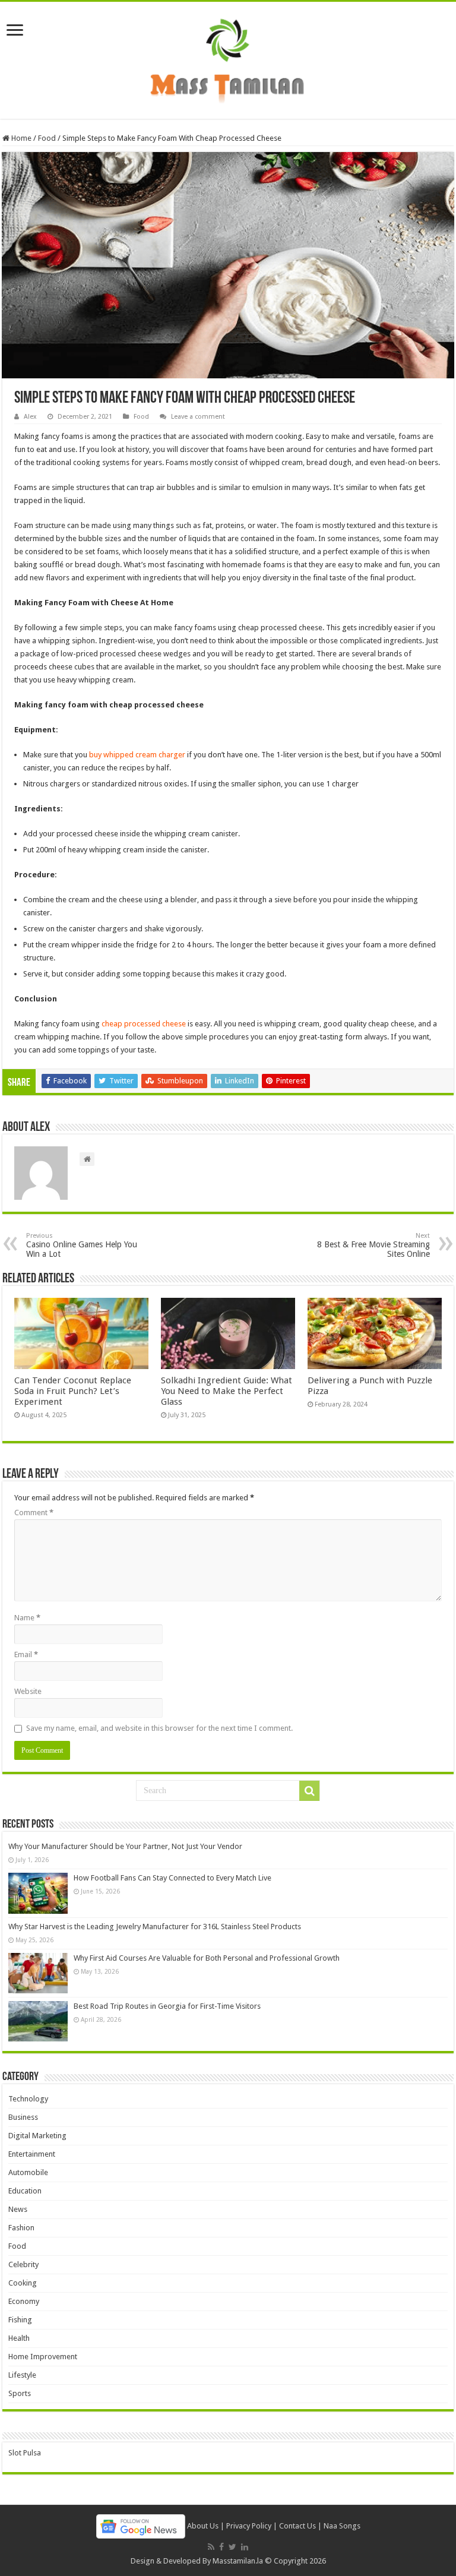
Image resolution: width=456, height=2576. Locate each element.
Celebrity (23, 2264)
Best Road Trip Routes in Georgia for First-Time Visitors (167, 2006)
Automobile (28, 2172)
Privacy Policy (249, 2526)
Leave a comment (198, 417)
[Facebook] (221, 2547)
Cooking (23, 2283)
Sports (20, 2393)
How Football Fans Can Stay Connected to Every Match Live (172, 1878)
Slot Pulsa (25, 2453)
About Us (203, 2526)
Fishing (20, 2320)
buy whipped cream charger (137, 755)
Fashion (21, 2228)
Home (20, 138)
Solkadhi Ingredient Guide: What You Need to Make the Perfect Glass (227, 1391)
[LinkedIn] (245, 2547)
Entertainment (32, 2154)
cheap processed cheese (144, 1024)
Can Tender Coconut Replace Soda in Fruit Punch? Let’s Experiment (73, 1391)
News (18, 2209)
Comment (34, 1513)
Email (26, 1654)
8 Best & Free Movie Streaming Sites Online (373, 1245)
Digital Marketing (37, 2136)
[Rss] (211, 2547)
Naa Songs (342, 2526)
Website (28, 1691)
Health (19, 2338)
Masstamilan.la (238, 2561)
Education (25, 2191)
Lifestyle (22, 2375)
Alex (30, 417)
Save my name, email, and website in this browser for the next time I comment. (159, 1728)
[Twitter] (232, 2547)
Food (47, 138)
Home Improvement (43, 2357)
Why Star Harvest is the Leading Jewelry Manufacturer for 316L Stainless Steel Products (155, 1927)
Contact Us (297, 2526)
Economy (24, 2301)
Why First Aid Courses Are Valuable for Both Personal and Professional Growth (207, 1958)
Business (23, 2117)
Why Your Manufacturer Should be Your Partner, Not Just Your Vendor (125, 1846)
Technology (28, 2099)
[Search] (309, 1791)
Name (27, 1618)
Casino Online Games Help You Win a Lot (82, 1245)
